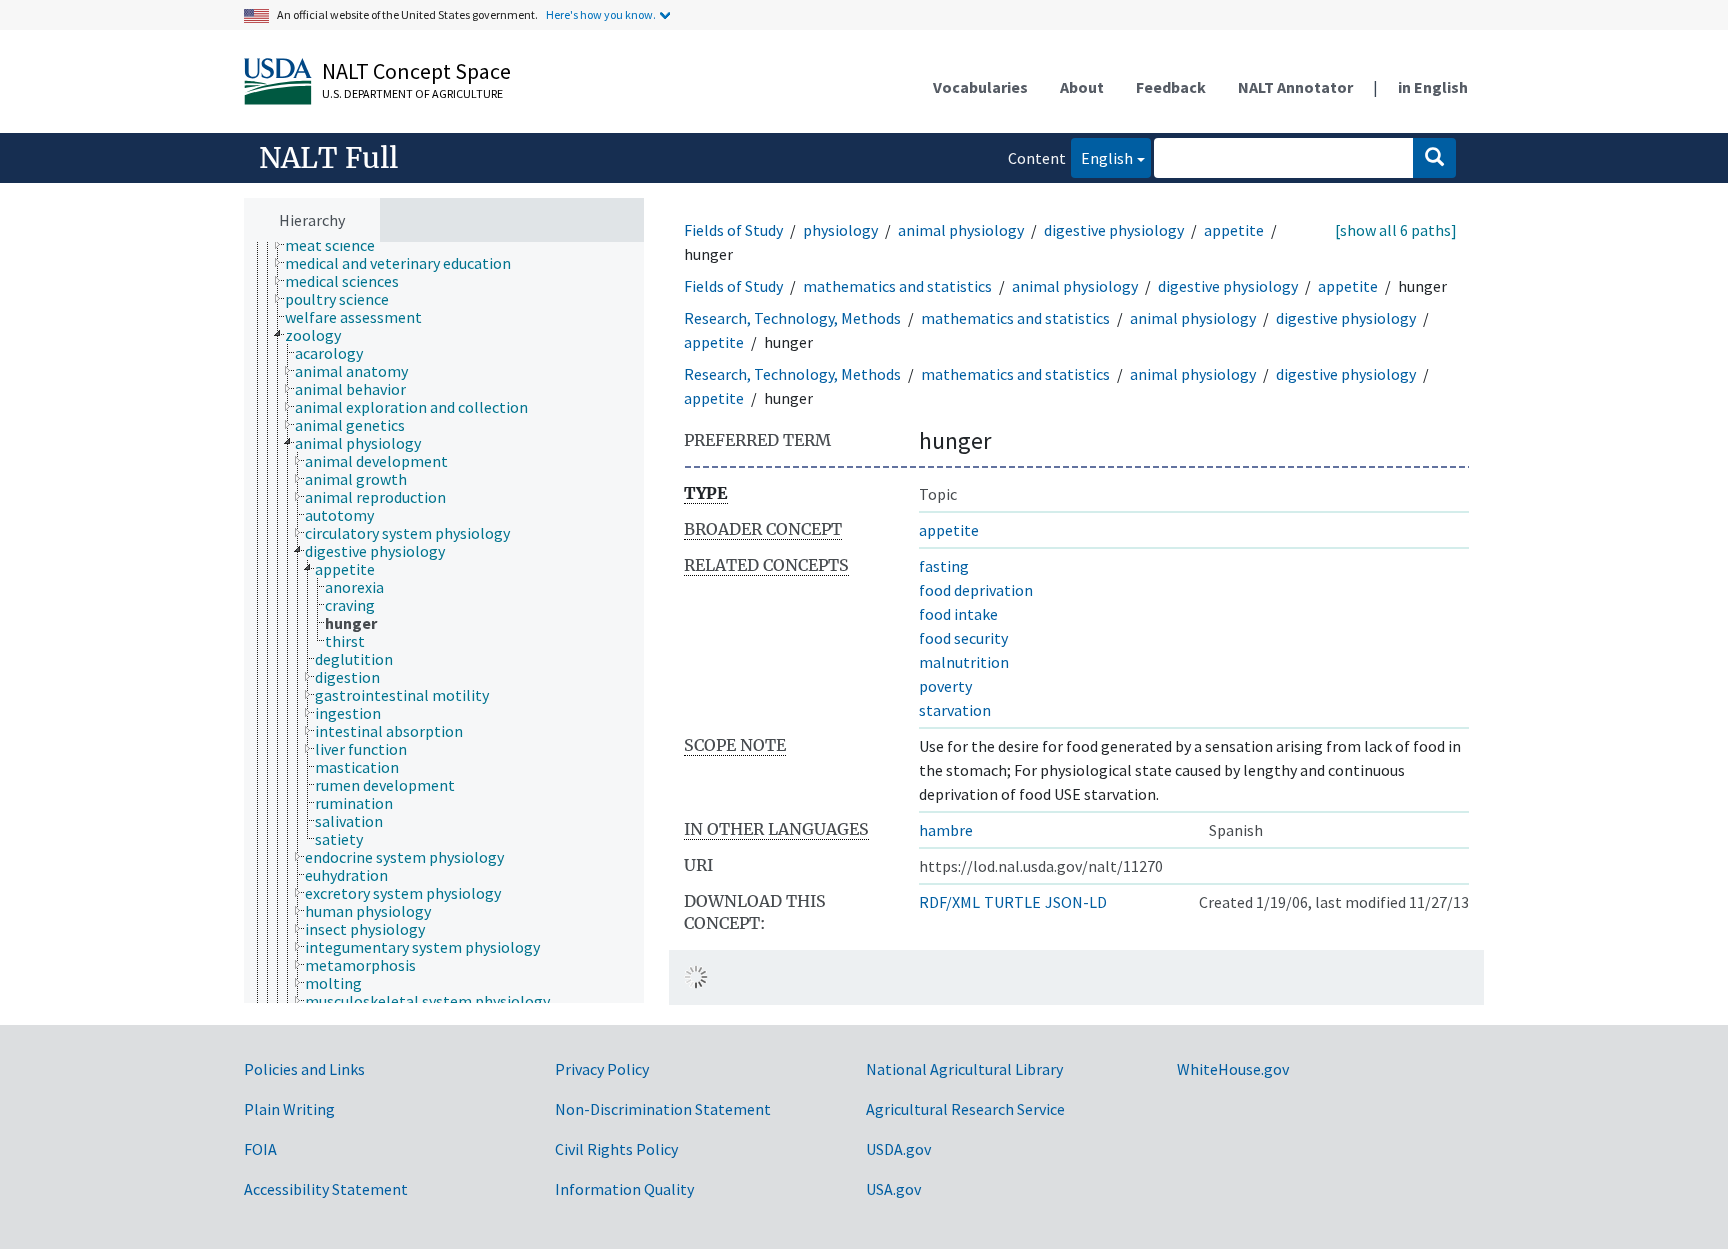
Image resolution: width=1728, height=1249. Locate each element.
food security (963, 638)
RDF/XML (949, 902)
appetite (1234, 230)
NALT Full (328, 158)
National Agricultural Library (964, 1069)
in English (1433, 87)
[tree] (444, 623)
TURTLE (1012, 902)
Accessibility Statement (326, 1189)
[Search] (1434, 158)
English (1102, 157)
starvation (955, 710)
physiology (840, 230)
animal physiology (961, 230)
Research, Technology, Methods (792, 318)
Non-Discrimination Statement (663, 1109)
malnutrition (964, 662)
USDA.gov (898, 1149)
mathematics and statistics (897, 286)
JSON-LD (1076, 902)
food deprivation (976, 590)
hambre (946, 830)
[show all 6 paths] (1396, 230)
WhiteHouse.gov (1233, 1069)
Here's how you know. (601, 14)
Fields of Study (733, 230)
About (1082, 87)
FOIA (260, 1149)
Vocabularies (980, 87)
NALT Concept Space (416, 71)
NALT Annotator (1295, 87)
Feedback (1171, 87)
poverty (945, 686)
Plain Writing (289, 1109)
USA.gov (893, 1189)
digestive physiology (1114, 230)
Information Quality (624, 1189)
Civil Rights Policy (616, 1149)
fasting (944, 566)
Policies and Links (304, 1069)
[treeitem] (338, 245)
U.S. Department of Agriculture (412, 93)
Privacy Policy (602, 1069)
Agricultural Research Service (965, 1109)
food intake (958, 614)
